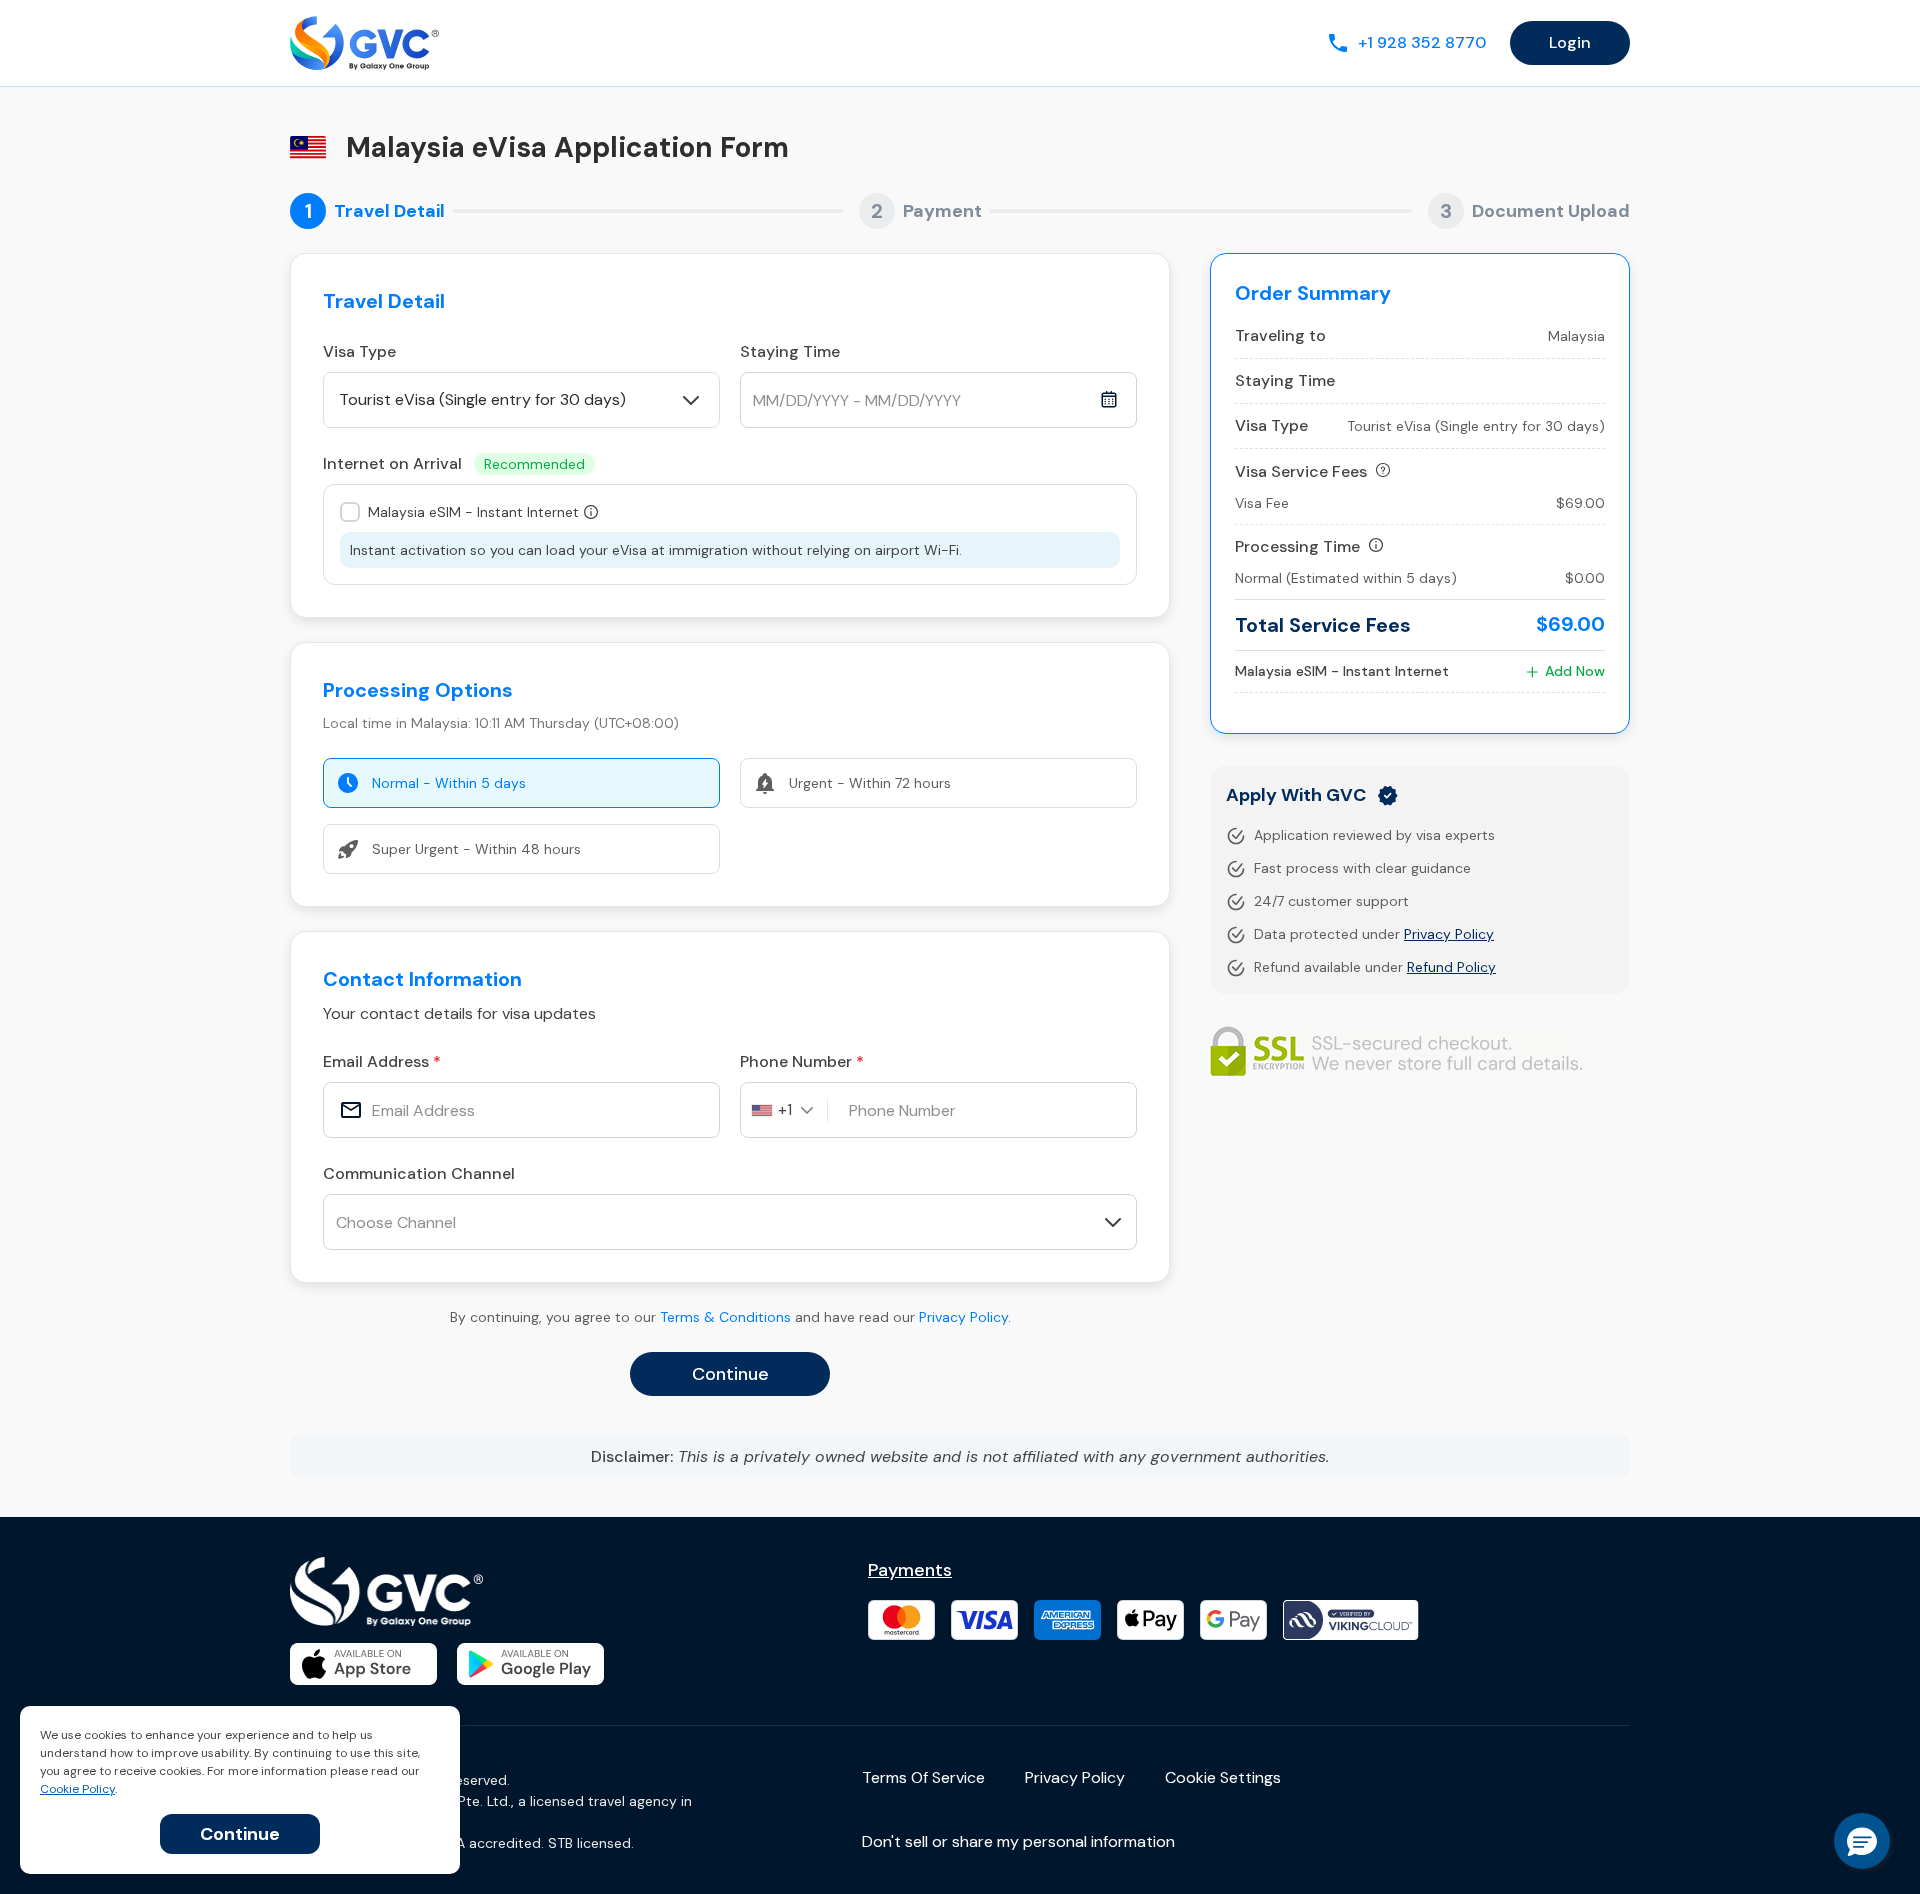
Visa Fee (1262, 503)
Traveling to (1280, 335)
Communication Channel (419, 1173)
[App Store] (363, 1664)
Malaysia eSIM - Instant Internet (473, 512)
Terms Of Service (923, 1777)
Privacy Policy (963, 1317)
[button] (1862, 1841)
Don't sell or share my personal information (1018, 1841)
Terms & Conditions (725, 1317)
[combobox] (790, 1110)
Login (1570, 42)
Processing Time (1297, 546)
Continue (240, 1834)
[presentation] (521, 1110)
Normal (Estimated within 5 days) (1346, 578)
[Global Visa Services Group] (364, 43)
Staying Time (790, 351)
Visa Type (359, 351)
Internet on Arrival (454, 463)
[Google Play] (530, 1664)
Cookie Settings (1223, 1777)
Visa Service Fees (1301, 471)
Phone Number (796, 1061)
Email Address (376, 1061)
